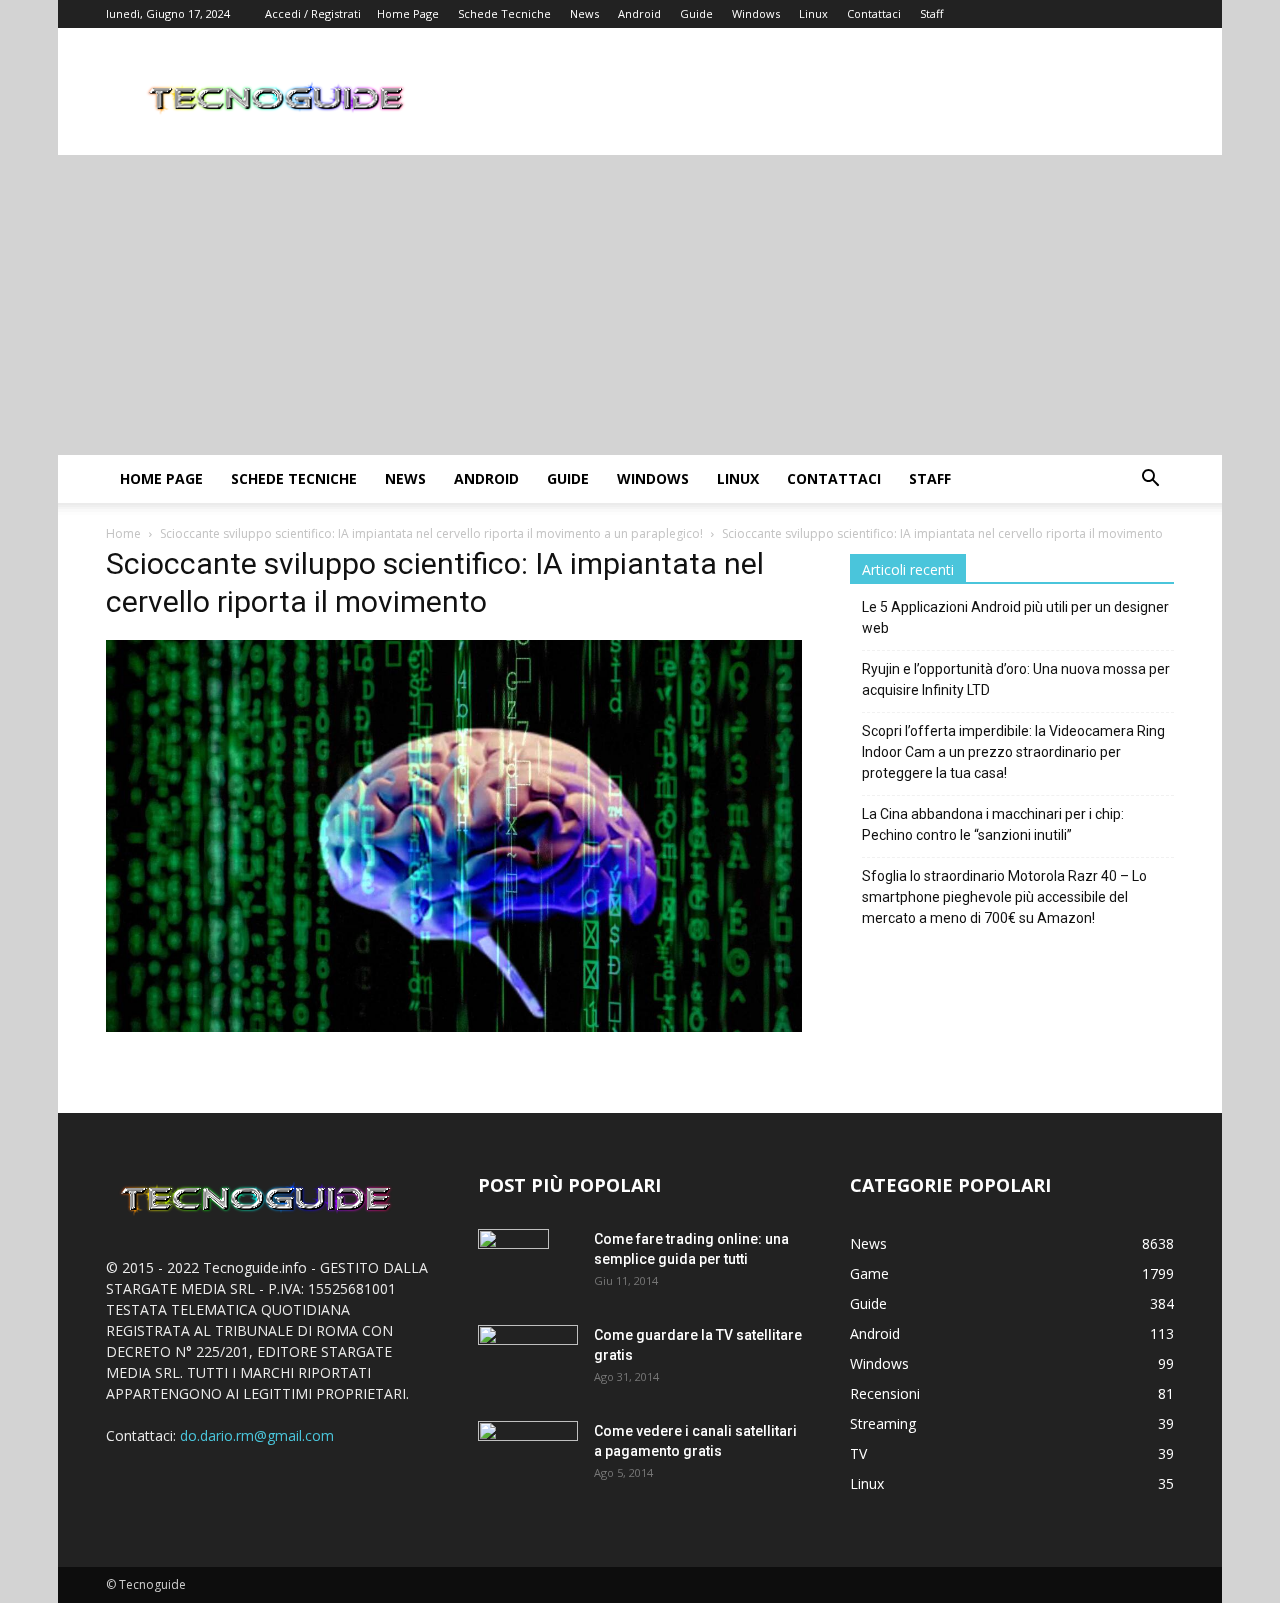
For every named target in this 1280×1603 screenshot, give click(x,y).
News (584, 13)
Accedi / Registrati (313, 13)
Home (123, 533)
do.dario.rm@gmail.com (257, 1435)
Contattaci (874, 13)
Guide (696, 13)
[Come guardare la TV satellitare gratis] (528, 1357)
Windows (756, 13)
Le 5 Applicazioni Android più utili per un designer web (1015, 617)
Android (639, 13)
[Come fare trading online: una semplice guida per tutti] (513, 1264)
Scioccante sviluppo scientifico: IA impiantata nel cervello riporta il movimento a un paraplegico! (431, 533)
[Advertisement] (640, 305)
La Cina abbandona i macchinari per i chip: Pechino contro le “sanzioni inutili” (993, 824)
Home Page (408, 13)
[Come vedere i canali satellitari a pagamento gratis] (528, 1452)
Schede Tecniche (504, 13)
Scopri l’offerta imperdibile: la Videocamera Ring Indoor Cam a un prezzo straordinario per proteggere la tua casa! (1013, 752)
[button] (1150, 480)
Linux (813, 13)
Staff (931, 13)
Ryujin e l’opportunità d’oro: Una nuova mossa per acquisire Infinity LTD (1016, 679)
